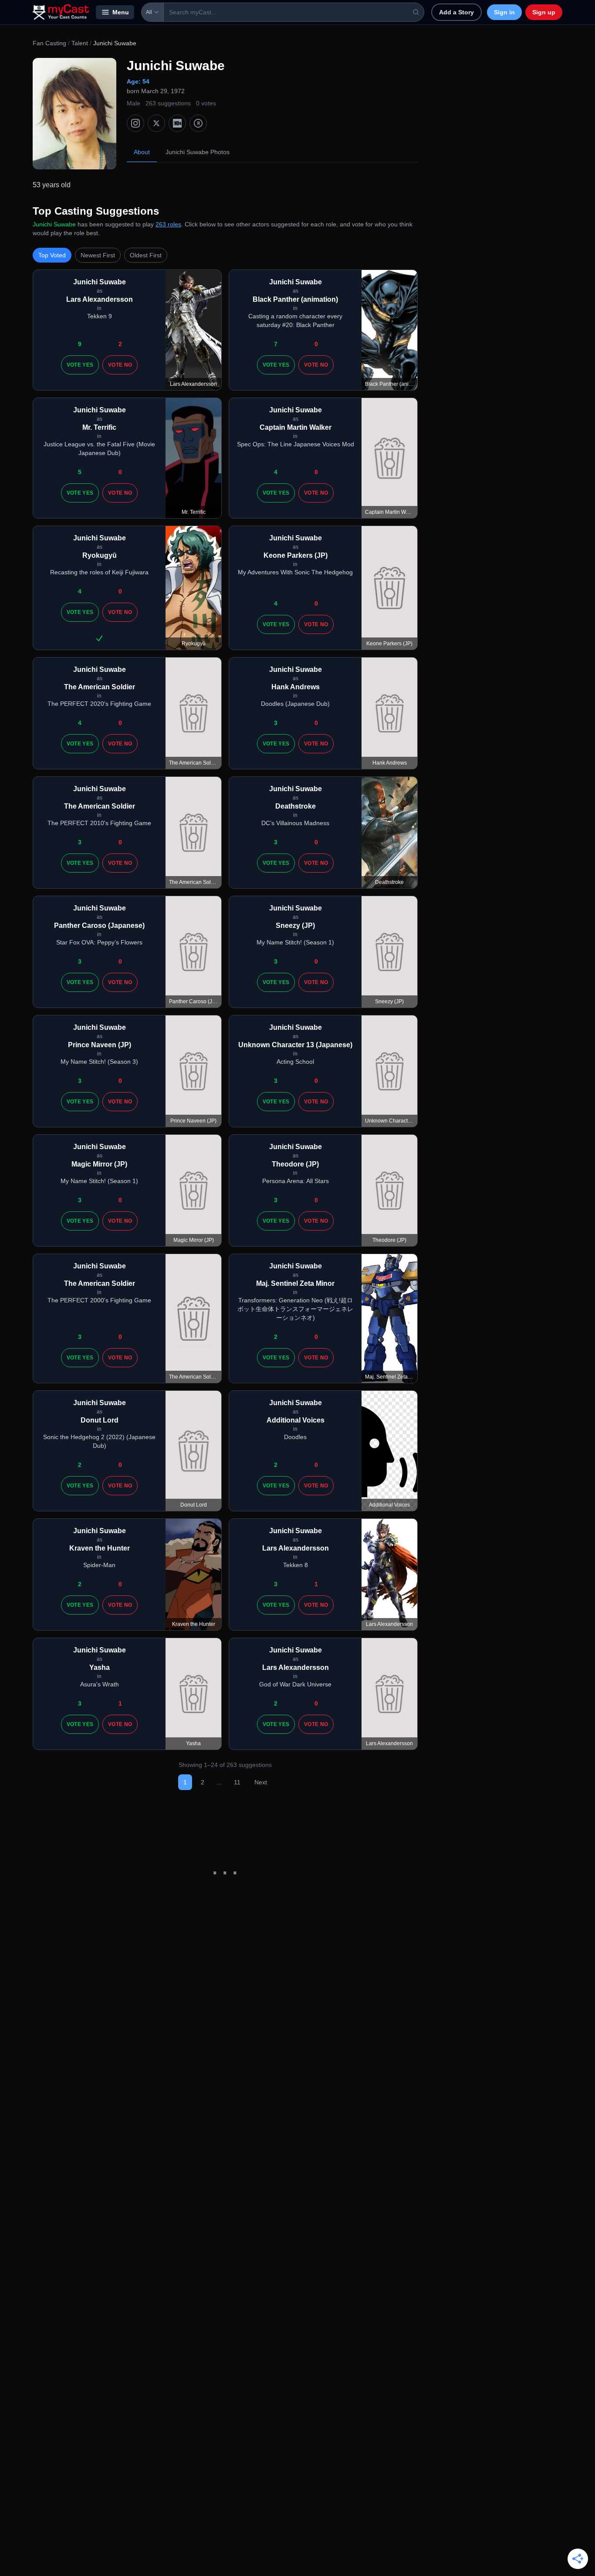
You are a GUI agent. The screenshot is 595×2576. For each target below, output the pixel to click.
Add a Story (456, 12)
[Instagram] (135, 123)
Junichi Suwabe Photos (198, 152)
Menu (121, 12)
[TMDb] (198, 123)
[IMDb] (177, 123)
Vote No (120, 365)
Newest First (98, 255)
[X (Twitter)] (156, 123)
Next (261, 1782)
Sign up (544, 12)
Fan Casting (49, 43)
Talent (80, 43)
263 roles (168, 224)
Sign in (504, 12)
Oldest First (146, 255)
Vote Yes (80, 365)
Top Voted (52, 255)
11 (237, 1782)
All (149, 12)
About (142, 152)
